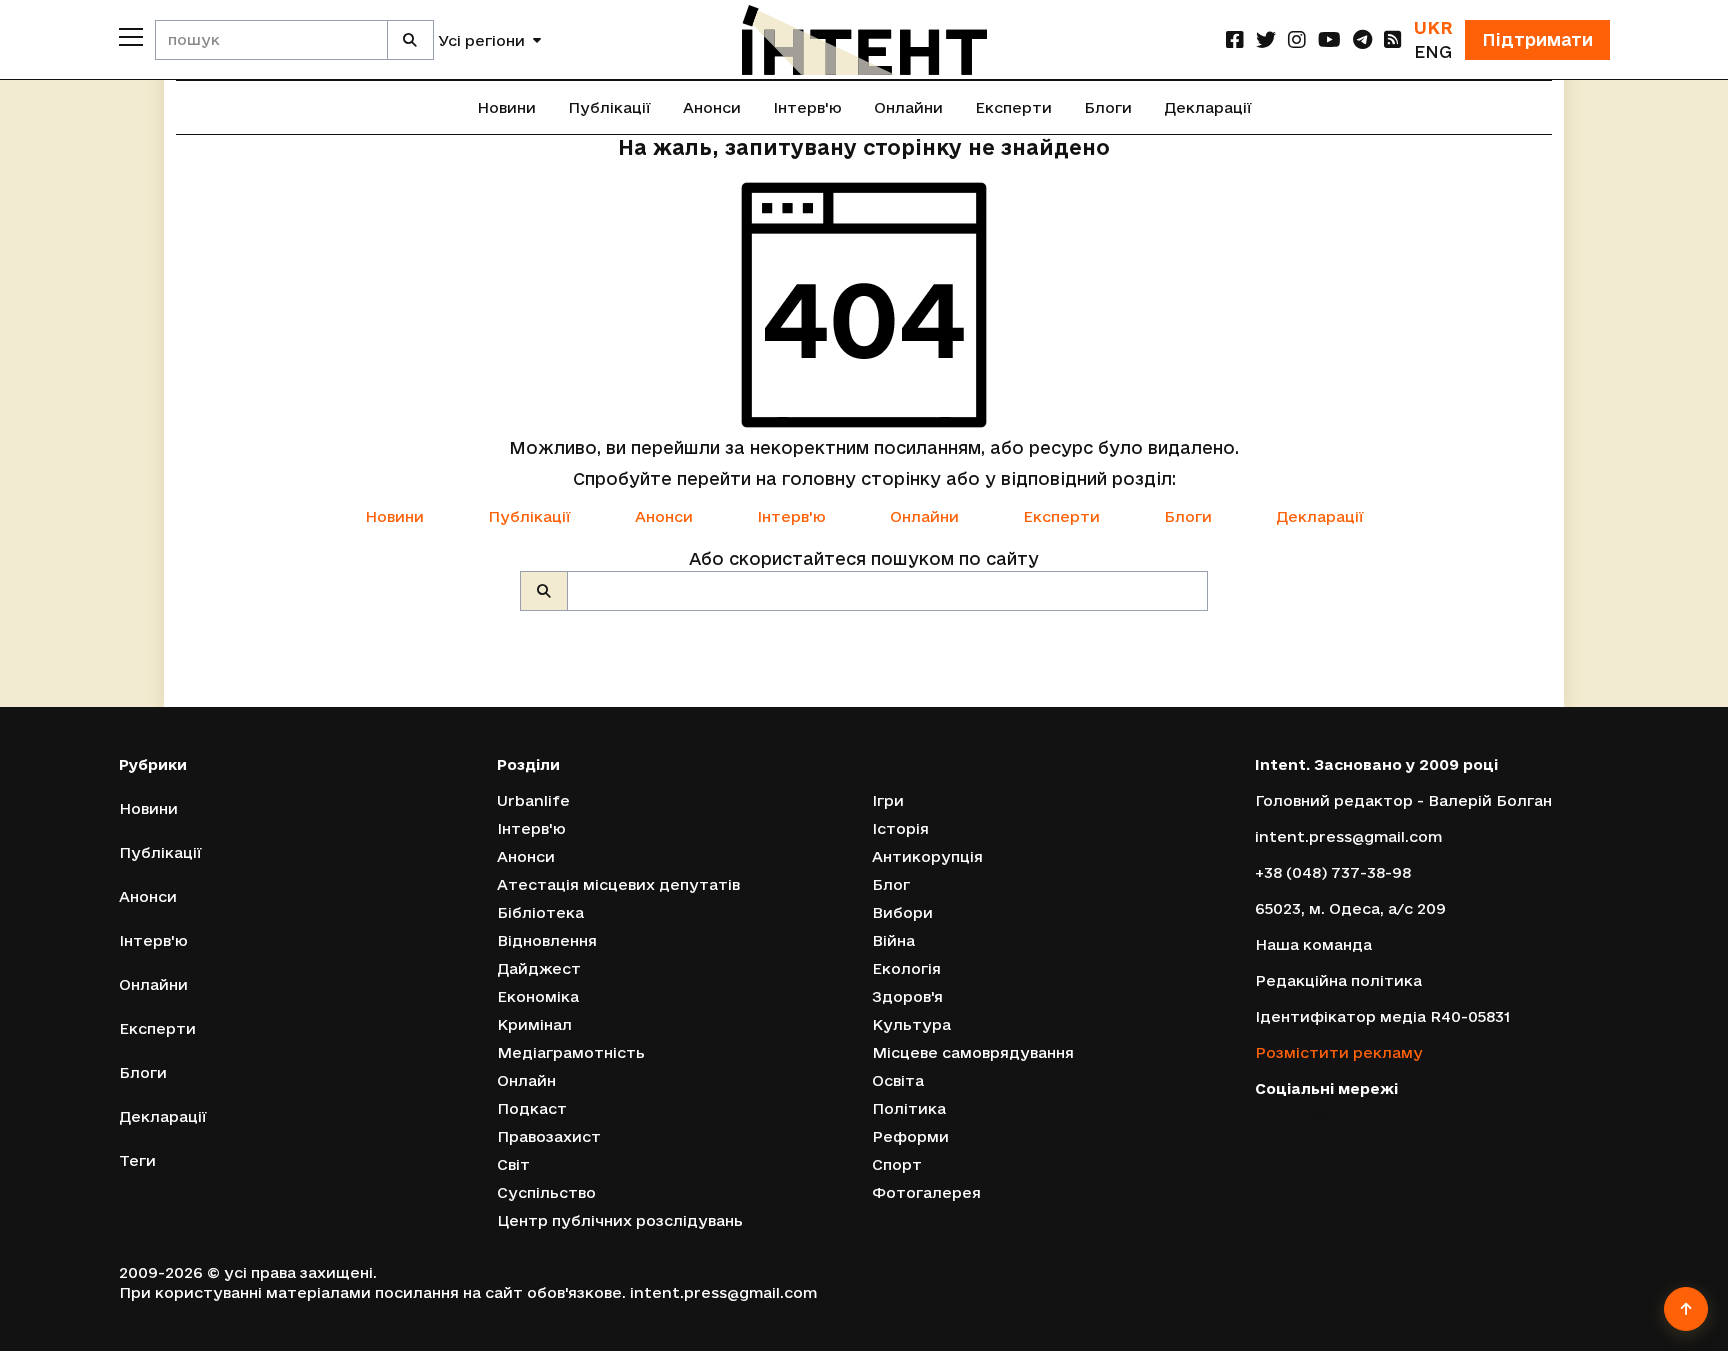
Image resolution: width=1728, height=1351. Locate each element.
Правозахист (549, 1136)
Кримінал (534, 1024)
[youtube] (1329, 39)
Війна (893, 940)
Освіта (898, 1080)
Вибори (902, 912)
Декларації (1208, 107)
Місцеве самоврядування (973, 1052)
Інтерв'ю (807, 107)
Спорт (897, 1164)
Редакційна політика (1338, 980)
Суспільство (546, 1192)
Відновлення (547, 940)
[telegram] (1362, 39)
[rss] (1393, 39)
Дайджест (539, 968)
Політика (909, 1108)
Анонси (712, 107)
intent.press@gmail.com (1348, 836)
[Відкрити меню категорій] (131, 37)
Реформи (910, 1136)
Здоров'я (907, 996)
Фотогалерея (926, 1192)
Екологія (906, 968)
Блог (891, 884)
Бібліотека (540, 912)
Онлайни (908, 107)
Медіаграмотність (571, 1052)
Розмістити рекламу (1339, 1052)
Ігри (888, 800)
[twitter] (1266, 39)
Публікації (609, 107)
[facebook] (1235, 39)
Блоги (1108, 107)
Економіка (538, 996)
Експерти (1013, 107)
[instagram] (1297, 39)
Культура (911, 1024)
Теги (137, 1160)
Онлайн (526, 1080)
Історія (900, 828)
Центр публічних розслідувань (620, 1220)
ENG (1433, 51)
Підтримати (1537, 39)
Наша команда (1313, 944)
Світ (513, 1164)
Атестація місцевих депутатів (618, 884)
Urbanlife (533, 800)
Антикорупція (927, 856)
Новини (506, 107)
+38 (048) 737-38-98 (1333, 872)
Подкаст (532, 1108)
